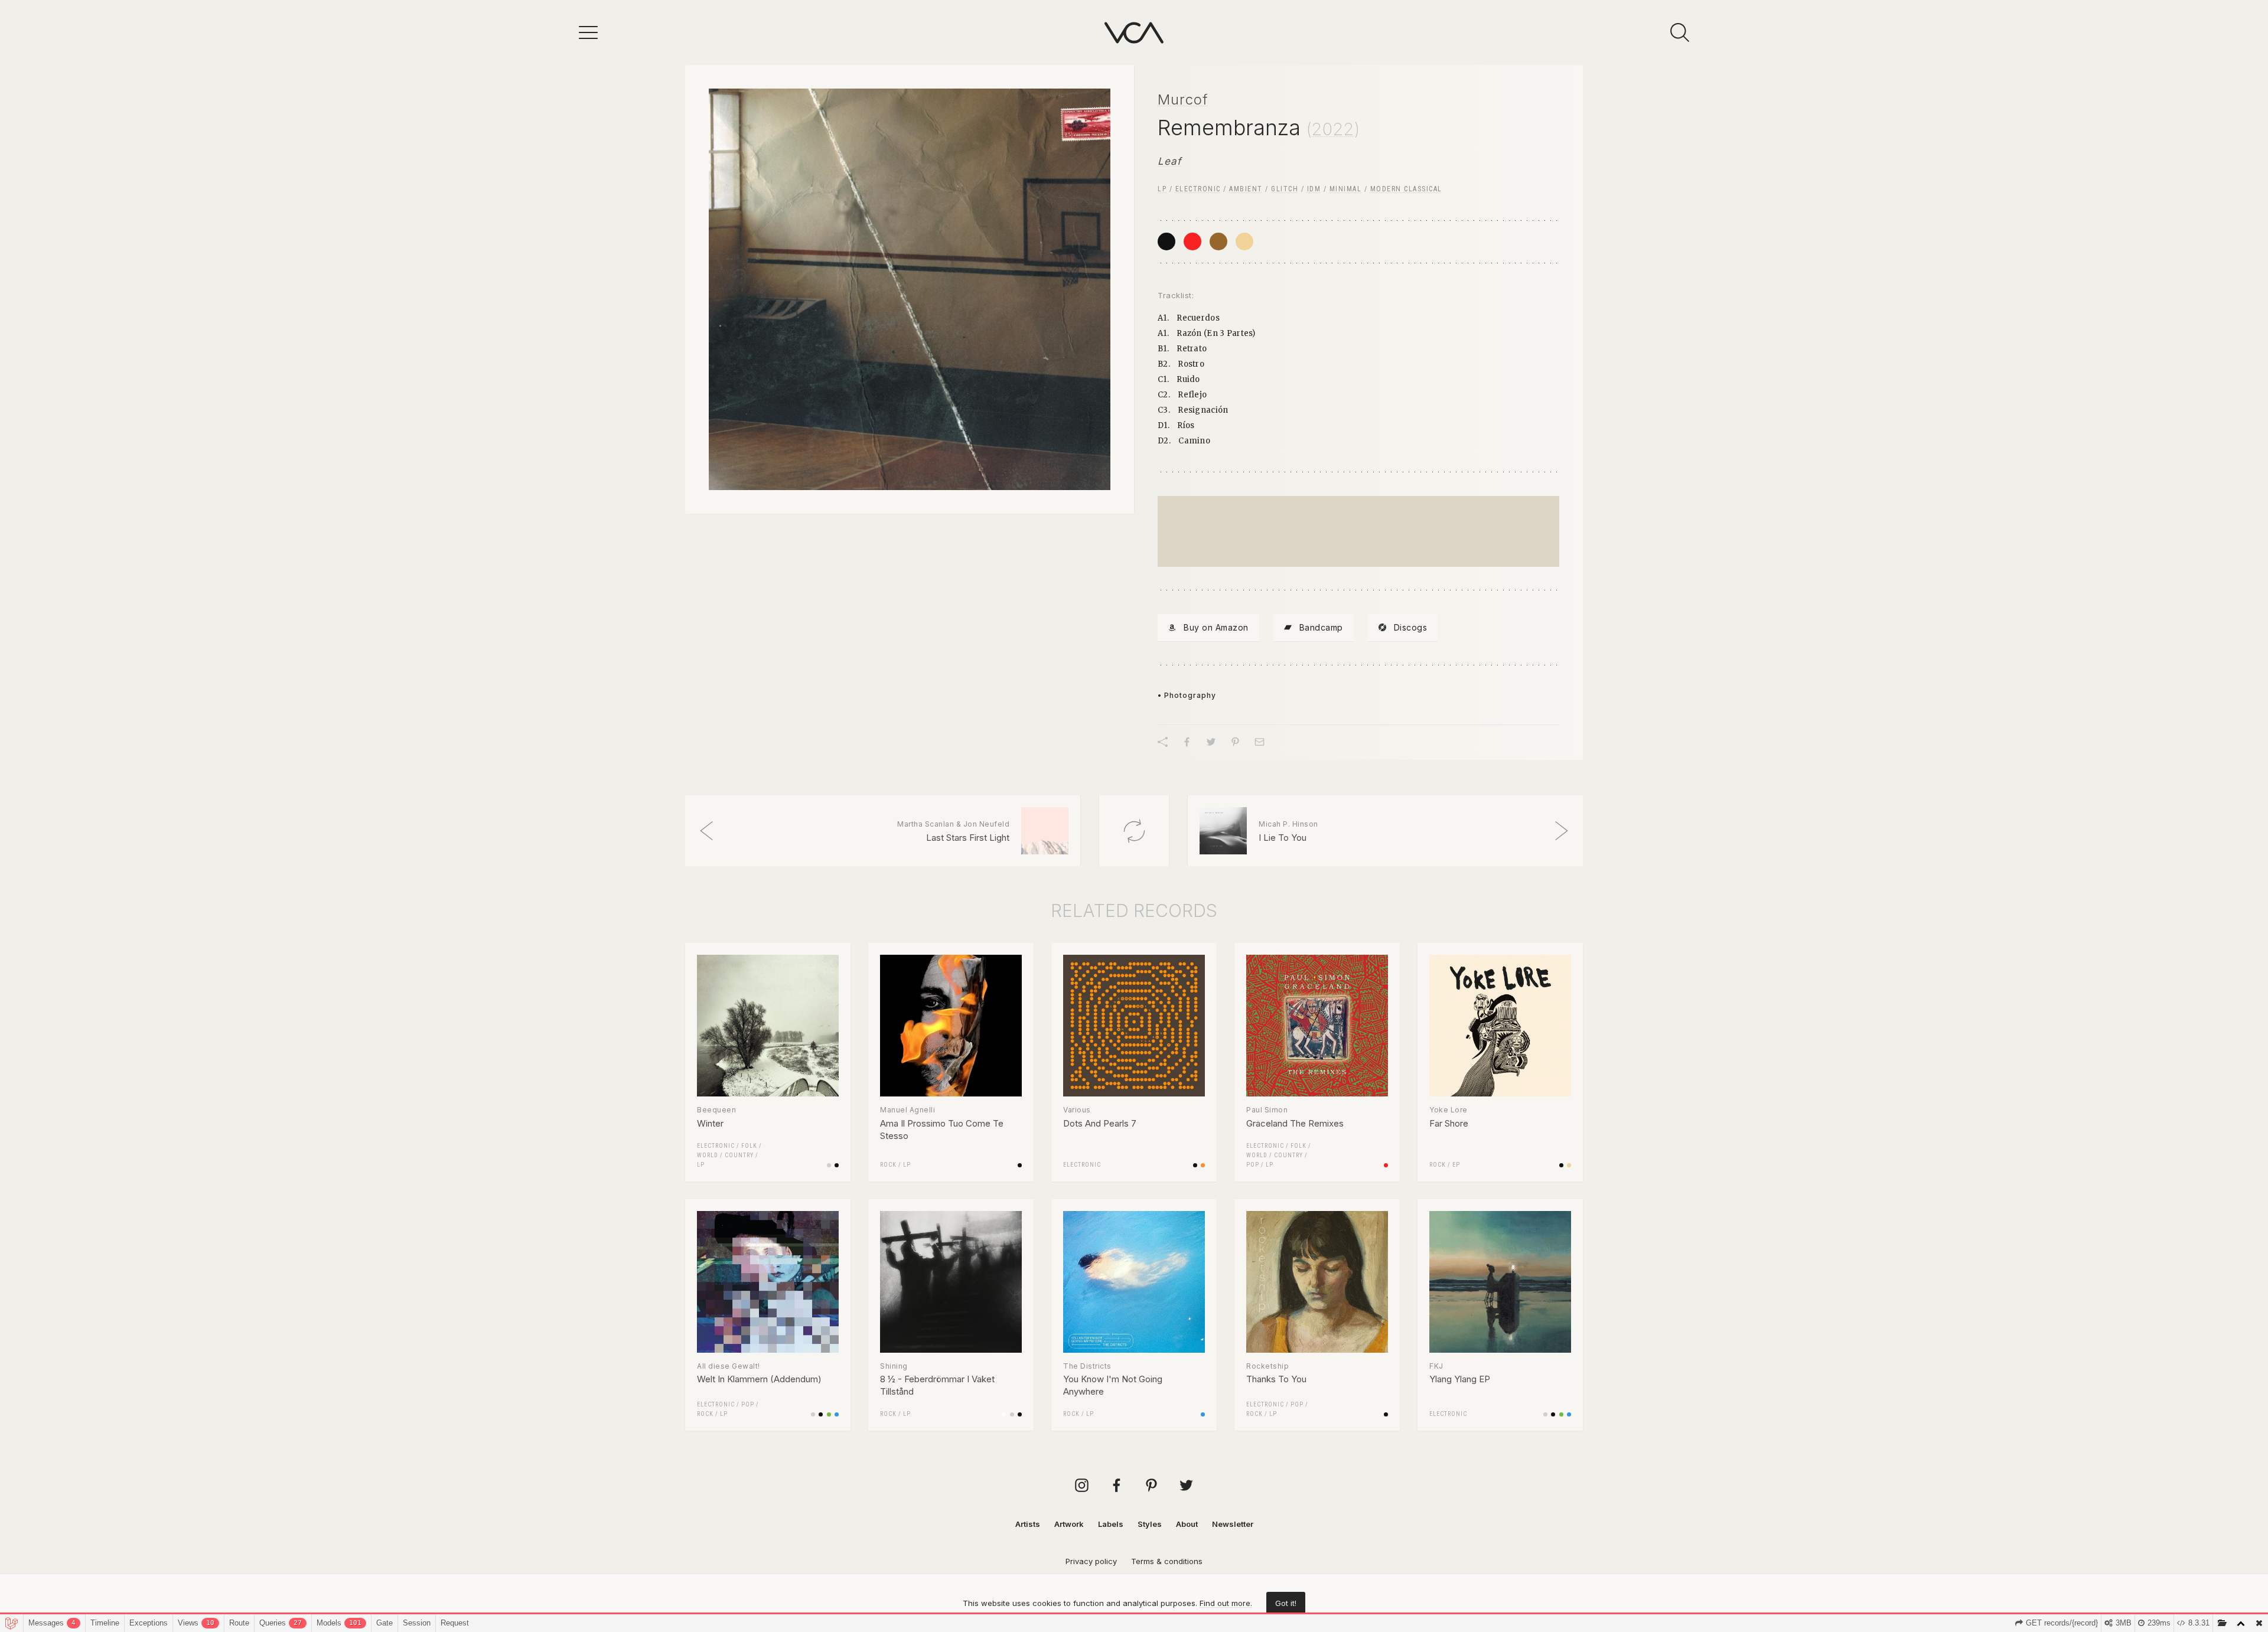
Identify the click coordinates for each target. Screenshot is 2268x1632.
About (1187, 1524)
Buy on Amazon (1216, 627)
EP (1456, 1165)
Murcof (1183, 99)
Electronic (1198, 189)
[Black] (1166, 241)
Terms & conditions (1167, 1561)
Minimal (1346, 189)
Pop (1253, 1165)
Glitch (1285, 189)
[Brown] (1218, 241)
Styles (1150, 1524)
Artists (1028, 1524)
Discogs (1411, 627)
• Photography (1187, 695)
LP (1162, 189)
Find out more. (1226, 1603)
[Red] (1192, 241)
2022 (1333, 129)
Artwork (1069, 1524)
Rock (888, 1165)
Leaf (1169, 161)
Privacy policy (1091, 1561)
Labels (1111, 1524)
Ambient (1246, 189)
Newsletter (1233, 1524)
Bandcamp (1321, 627)
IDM (1314, 189)
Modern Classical (1406, 189)
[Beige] (1244, 241)
